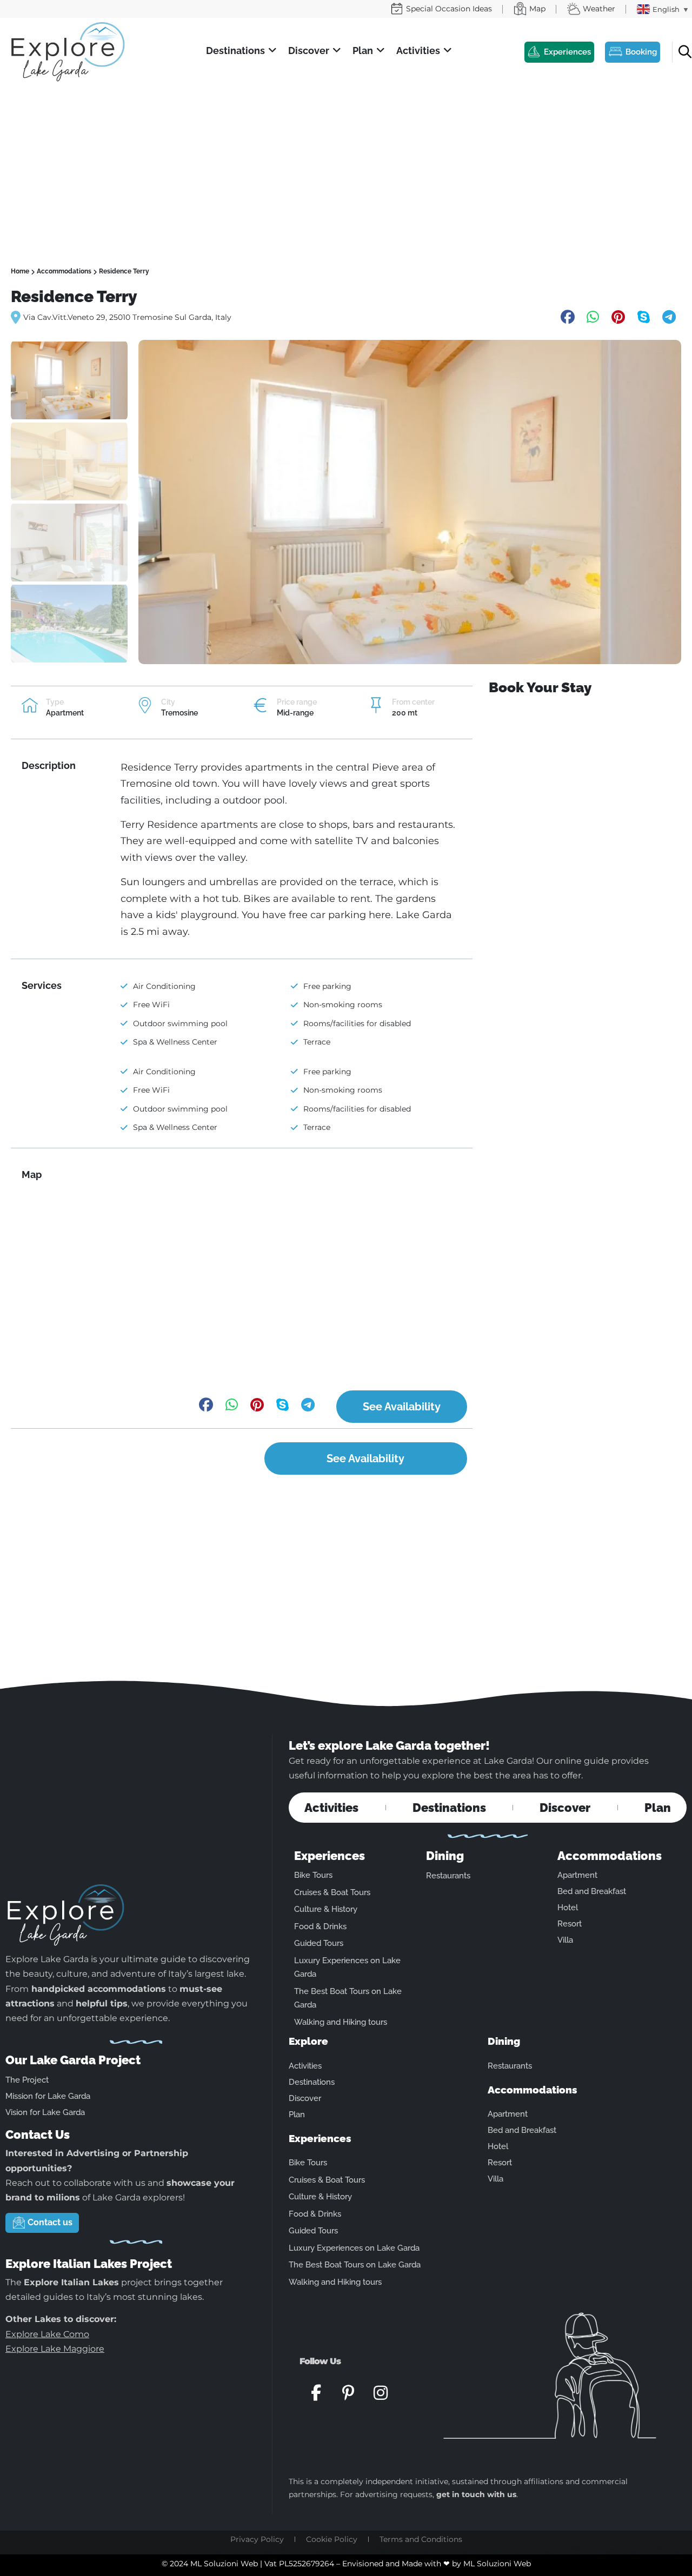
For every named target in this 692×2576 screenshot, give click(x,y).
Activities (331, 1808)
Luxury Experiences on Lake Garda (354, 2248)
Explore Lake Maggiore (55, 2349)
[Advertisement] (346, 165)
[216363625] (410, 502)
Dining (445, 1856)
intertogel (603, 2549)
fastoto (498, 2549)
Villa (565, 1940)
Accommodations (64, 271)
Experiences (330, 1856)
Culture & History (326, 1909)
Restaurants (448, 1876)
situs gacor (631, 2549)
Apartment (577, 1875)
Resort (570, 1924)
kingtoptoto (552, 2549)
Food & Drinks (320, 1926)
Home (20, 271)
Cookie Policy (332, 2539)
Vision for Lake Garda (45, 2112)
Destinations (449, 1808)
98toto (579, 2549)
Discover (565, 1808)
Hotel (568, 1908)
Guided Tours (319, 1943)
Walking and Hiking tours (341, 2022)
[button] (242, 51)
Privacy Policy (257, 2539)
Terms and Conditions (421, 2539)
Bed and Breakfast (592, 1891)
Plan (658, 1808)
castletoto (192, 2549)
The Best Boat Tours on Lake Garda (355, 2265)
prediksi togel (664, 2549)
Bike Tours (313, 1875)
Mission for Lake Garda (48, 2096)
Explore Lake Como (47, 2334)
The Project (27, 2080)
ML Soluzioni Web (497, 2564)
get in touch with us (476, 2494)
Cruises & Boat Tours (332, 1892)
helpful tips (102, 2003)
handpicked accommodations (99, 1989)
